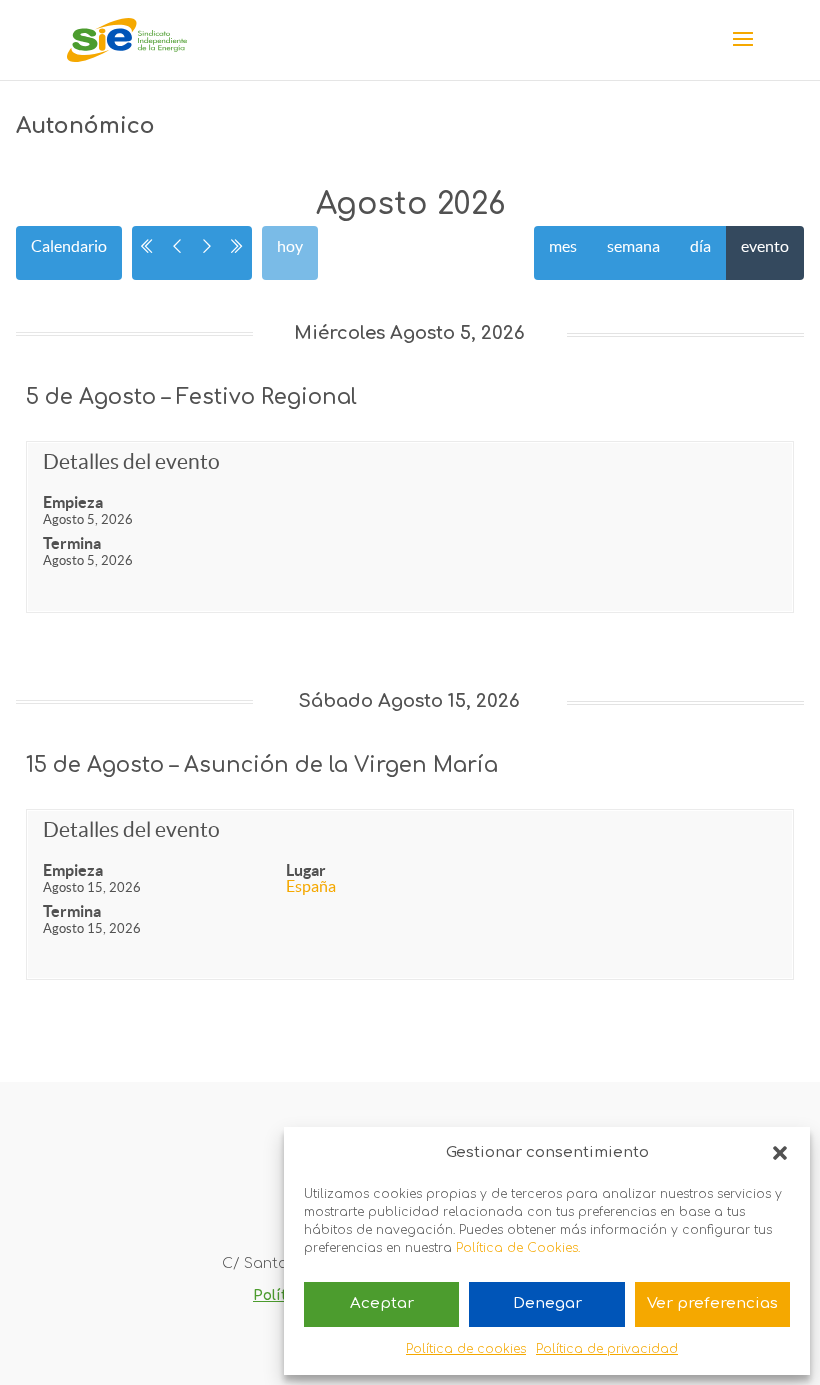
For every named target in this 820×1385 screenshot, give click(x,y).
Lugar (306, 870)
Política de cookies (466, 1349)
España (311, 886)
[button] (780, 1153)
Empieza (73, 502)
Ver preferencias (712, 1303)
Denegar (547, 1303)
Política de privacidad (607, 1349)
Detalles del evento (131, 462)
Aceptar (382, 1303)
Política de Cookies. (518, 1248)
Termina (72, 543)
